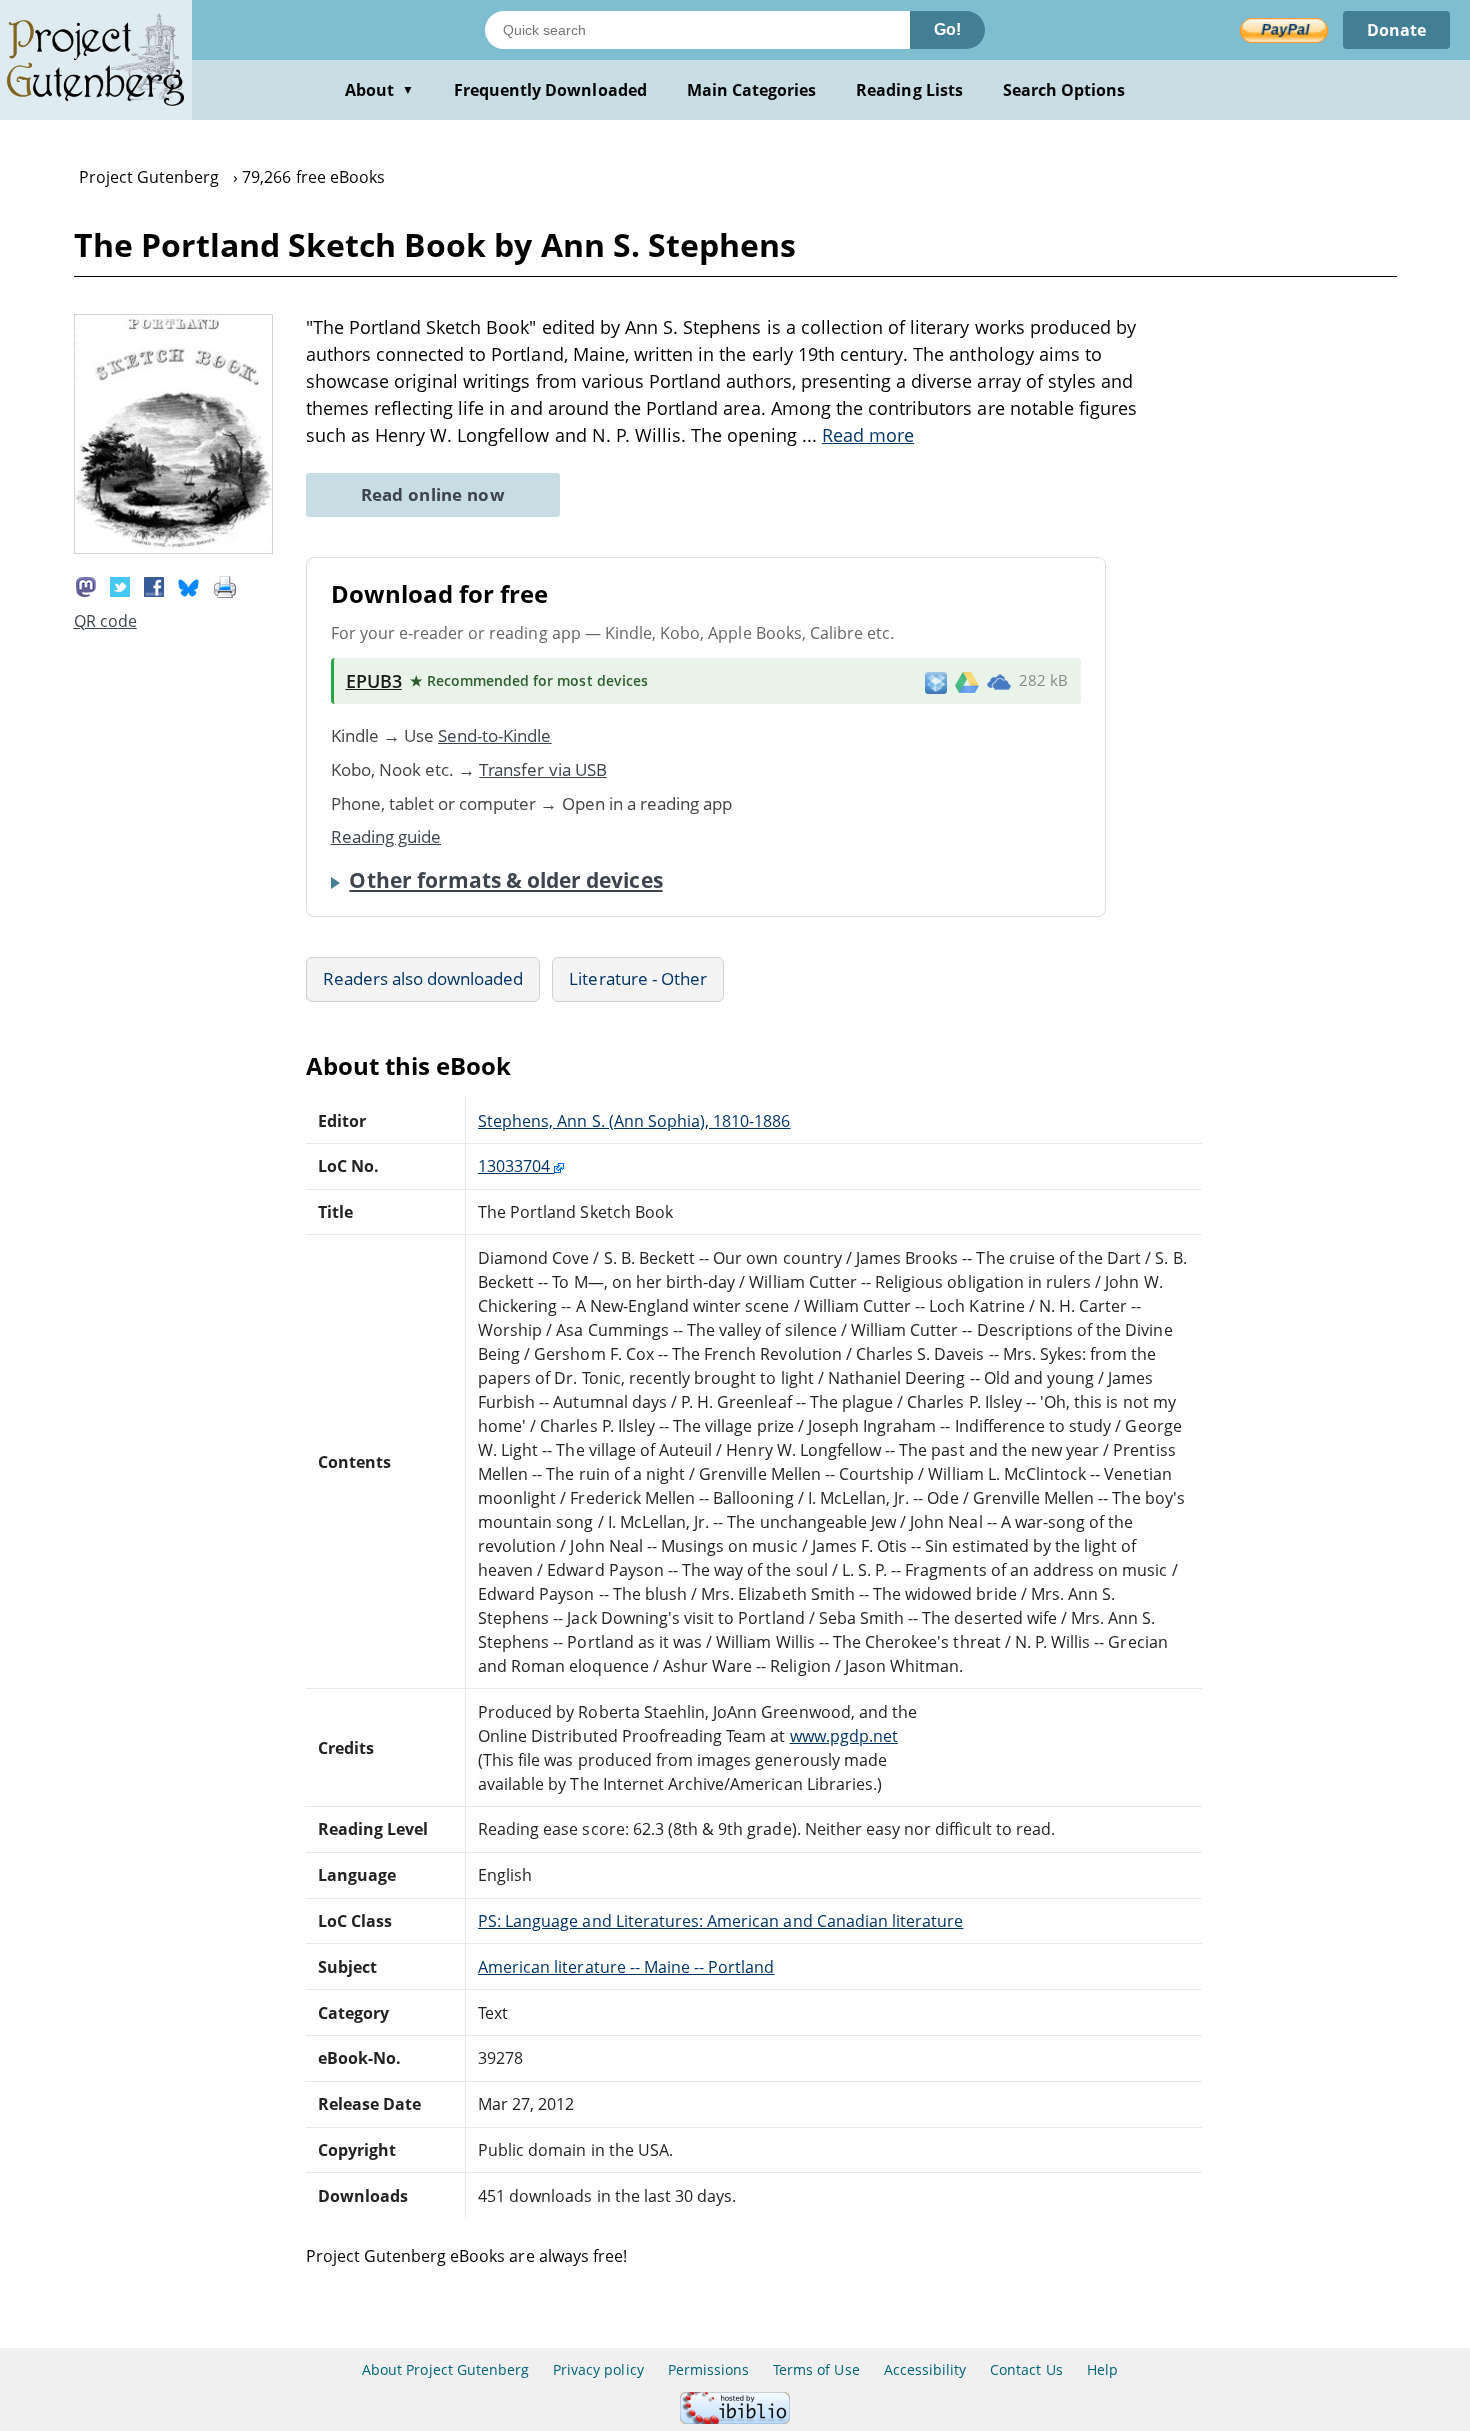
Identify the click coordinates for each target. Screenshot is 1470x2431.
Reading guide (386, 836)
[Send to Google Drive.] (967, 681)
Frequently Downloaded (550, 90)
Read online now (433, 494)
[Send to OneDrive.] (999, 681)
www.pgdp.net (844, 1736)
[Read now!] (174, 548)
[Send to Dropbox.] (936, 681)
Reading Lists (909, 90)
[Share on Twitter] (120, 585)
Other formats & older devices (505, 880)
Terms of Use (816, 2369)
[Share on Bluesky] (189, 585)
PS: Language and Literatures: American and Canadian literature (720, 1921)
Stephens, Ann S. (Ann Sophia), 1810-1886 (634, 1121)
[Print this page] (225, 585)
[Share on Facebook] (154, 585)
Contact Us (1026, 2369)
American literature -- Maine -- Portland (626, 1967)
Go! (947, 29)
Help (1102, 2369)
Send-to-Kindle (495, 735)
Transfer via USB (543, 769)
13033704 (516, 1166)
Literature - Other (638, 978)
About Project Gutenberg (445, 2369)
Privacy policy (598, 2369)
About (379, 90)
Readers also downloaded (423, 978)
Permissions (708, 2369)
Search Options (1064, 90)
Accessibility (925, 2369)
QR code (105, 621)
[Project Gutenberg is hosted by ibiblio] (735, 2418)
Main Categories (752, 90)
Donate (1396, 30)
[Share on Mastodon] (86, 585)
